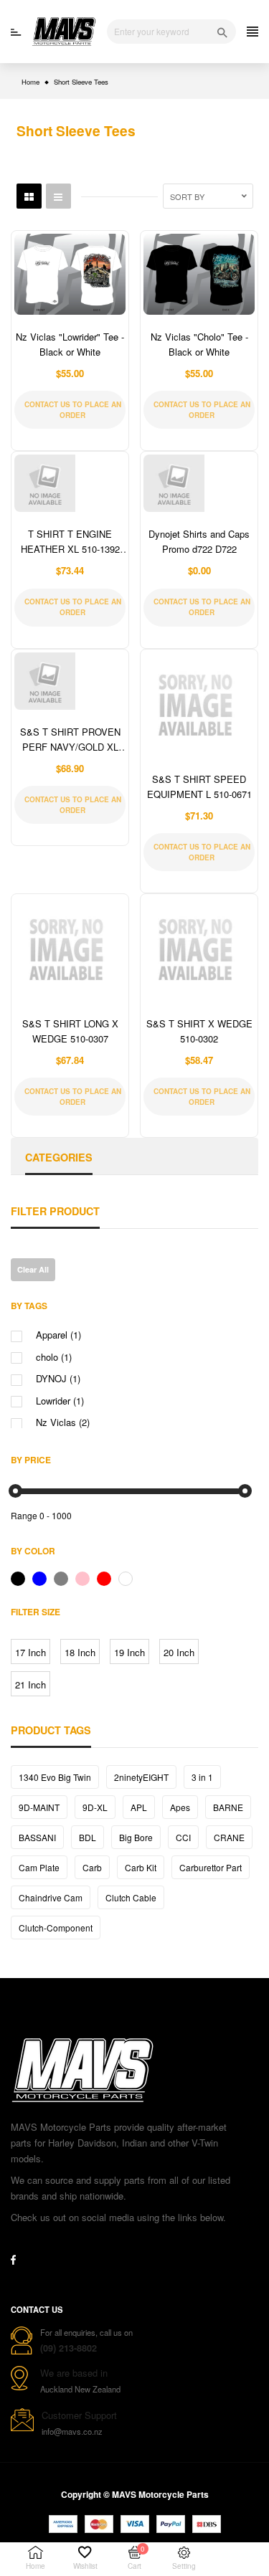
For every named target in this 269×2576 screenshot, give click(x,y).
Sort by (187, 196)
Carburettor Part (211, 1867)
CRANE (229, 1837)
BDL (88, 1837)
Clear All (33, 1269)
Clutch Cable (131, 1897)
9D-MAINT (39, 1807)
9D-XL (95, 1807)
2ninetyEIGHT (141, 1777)
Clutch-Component (56, 1928)
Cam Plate (39, 1867)
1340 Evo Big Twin (55, 1777)
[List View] (58, 196)
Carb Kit (141, 1867)
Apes (180, 1807)
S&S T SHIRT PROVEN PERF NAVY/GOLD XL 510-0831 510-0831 (70, 747)
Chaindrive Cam (51, 1897)
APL (139, 1807)
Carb (92, 1867)
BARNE (228, 1807)
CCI (183, 1837)
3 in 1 (202, 1777)
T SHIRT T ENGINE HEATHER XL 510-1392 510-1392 (70, 549)
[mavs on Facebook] (13, 2260)
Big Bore (136, 1837)
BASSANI (37, 1837)
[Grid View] (29, 196)
